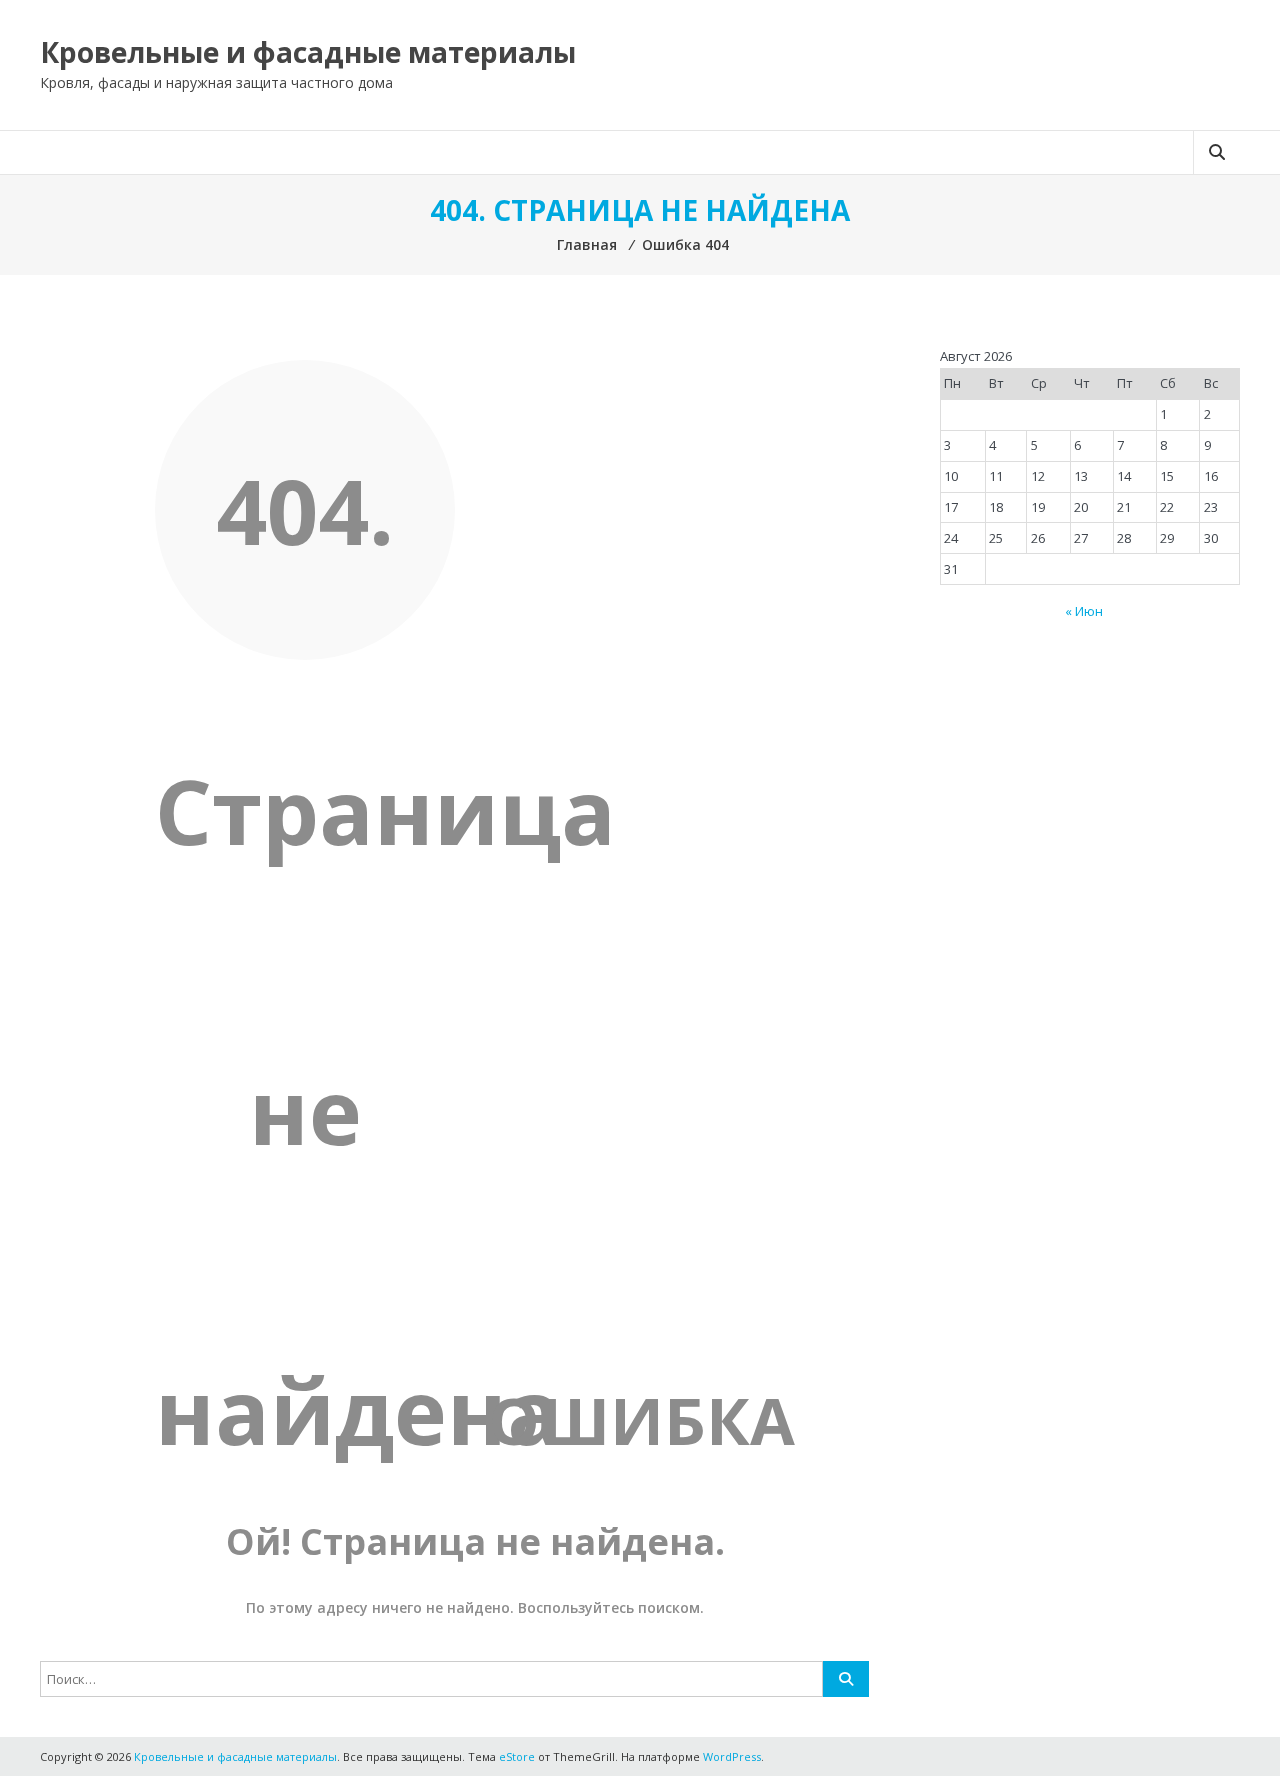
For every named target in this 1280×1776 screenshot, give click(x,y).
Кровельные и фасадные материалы (308, 52)
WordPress (732, 1756)
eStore (517, 1756)
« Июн (1084, 611)
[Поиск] (846, 1679)
